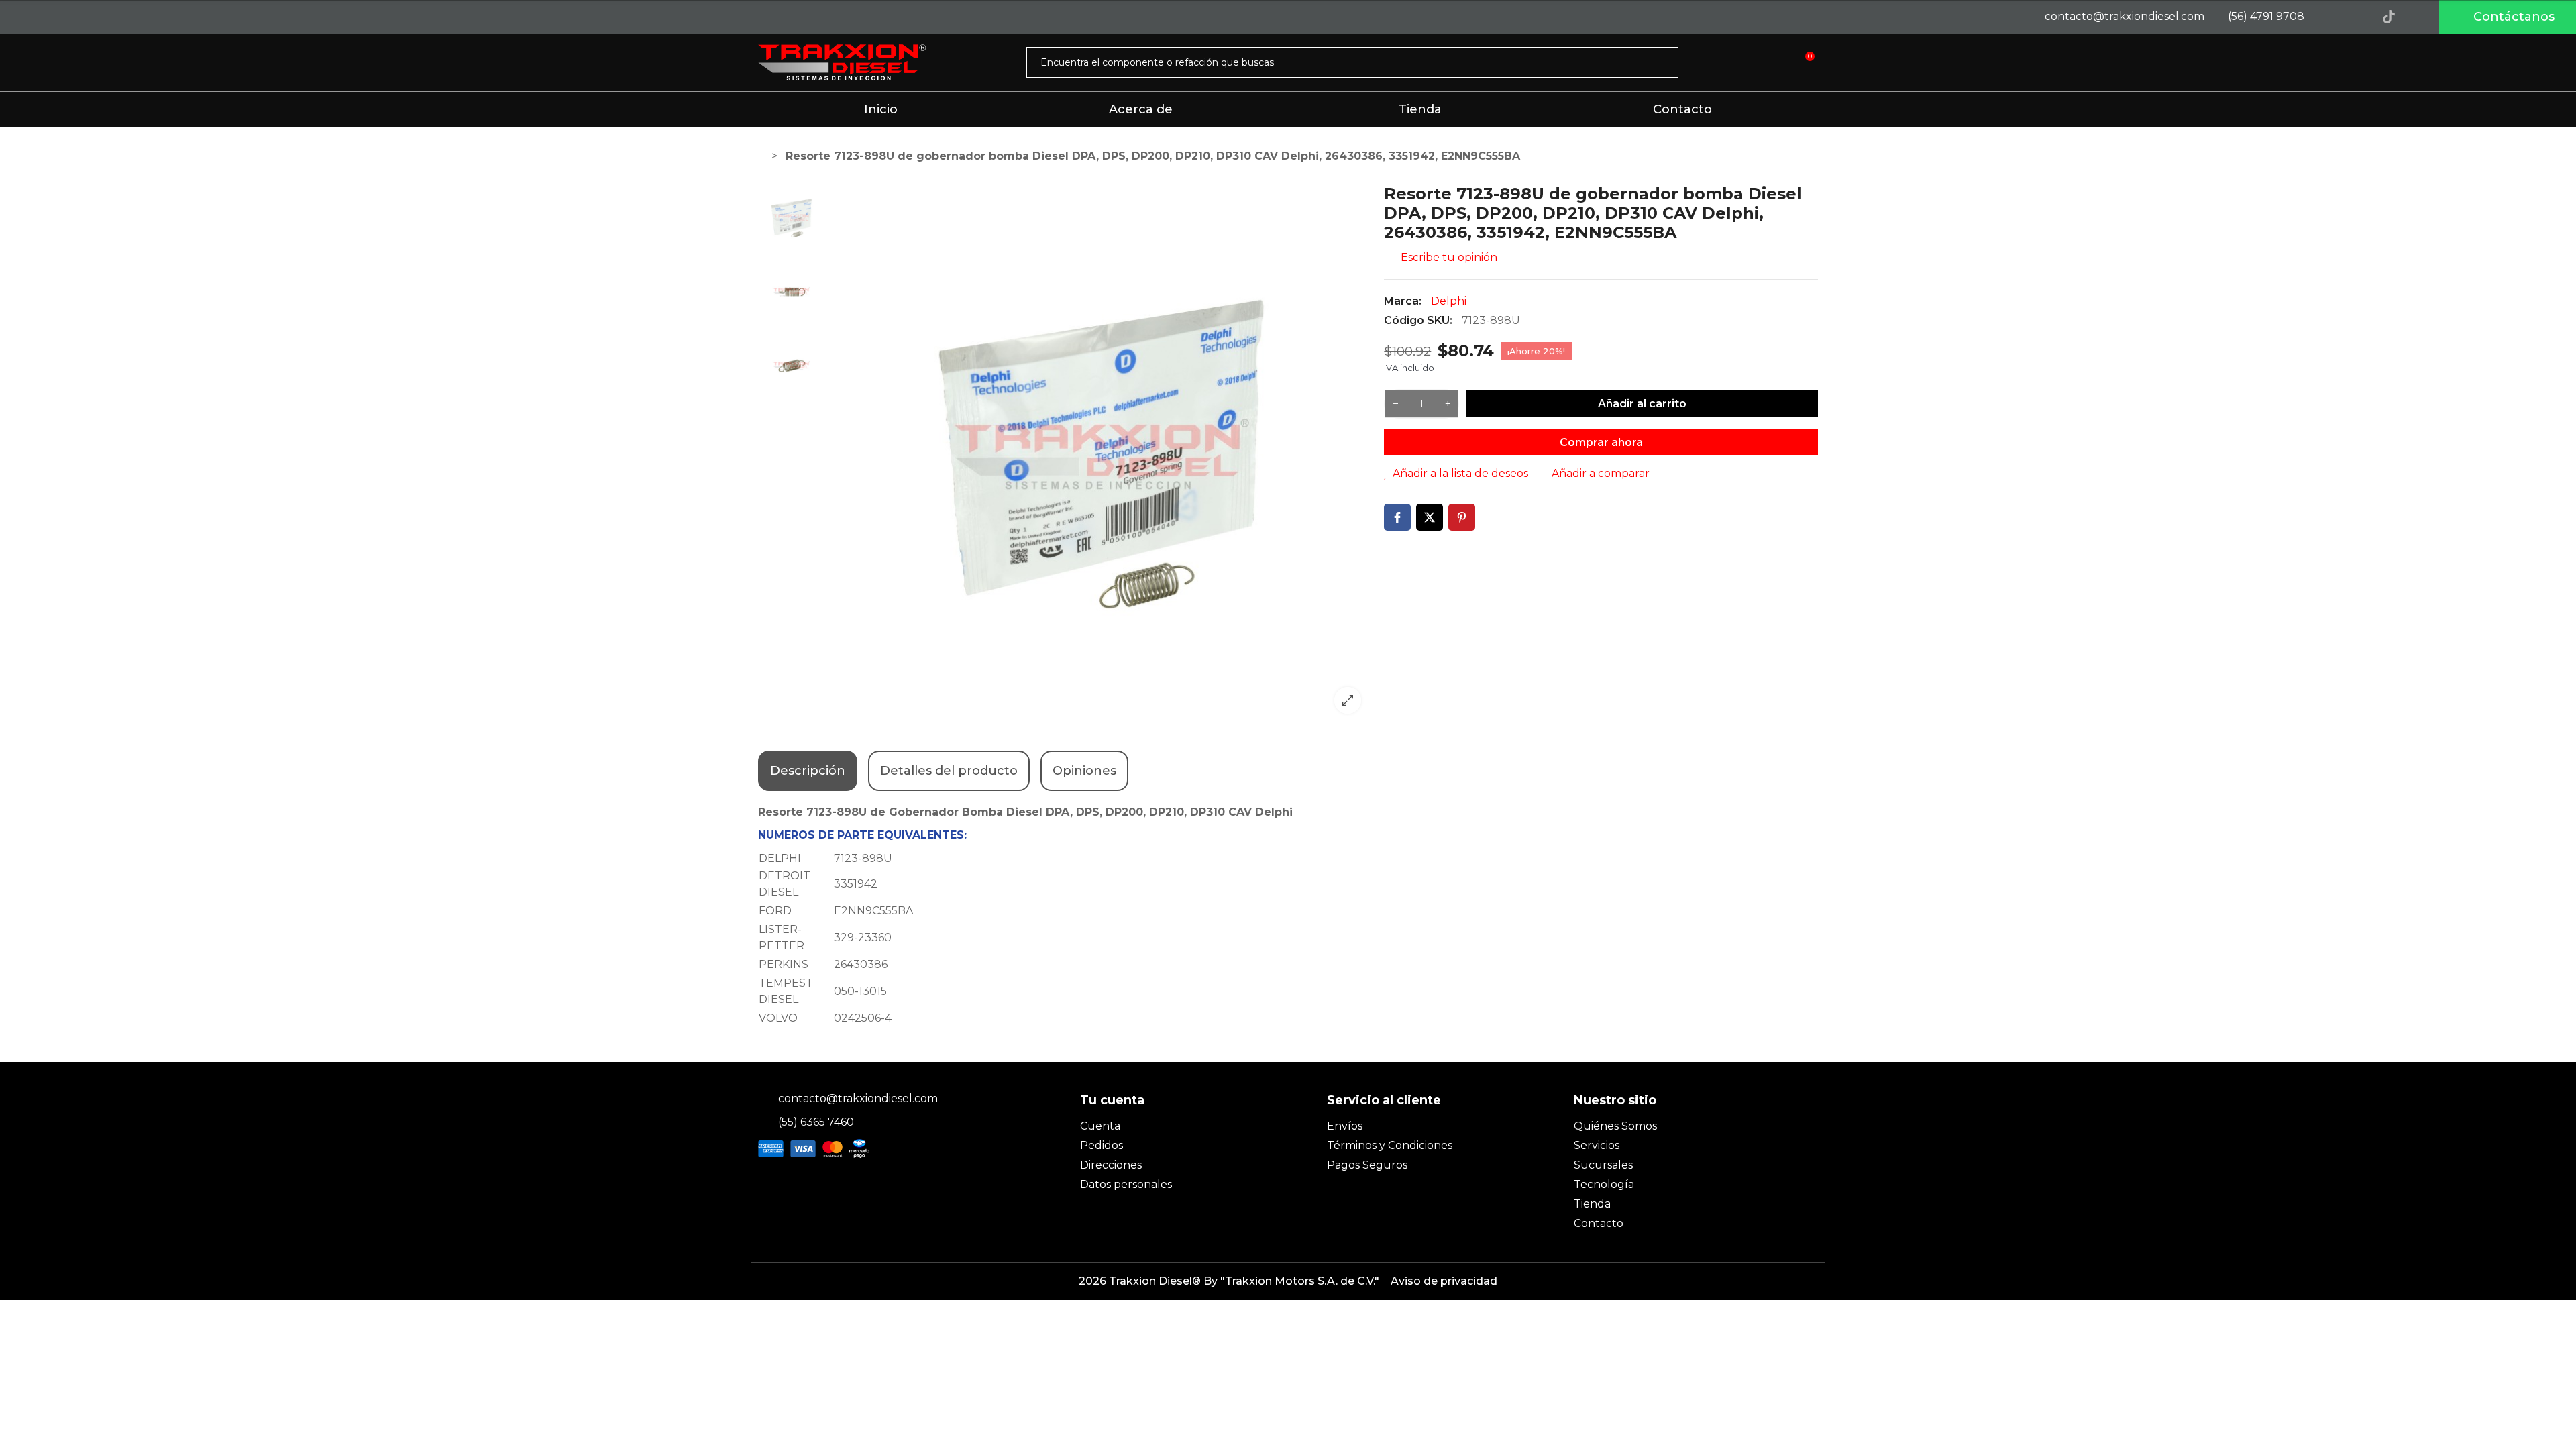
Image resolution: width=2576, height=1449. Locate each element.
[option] (1102, 454)
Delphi (1449, 301)
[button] (2508, 17)
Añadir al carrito (1642, 404)
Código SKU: (1418, 320)
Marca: (1403, 301)
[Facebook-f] (2328, 17)
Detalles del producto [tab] (949, 771)
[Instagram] (2359, 17)
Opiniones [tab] (1084, 771)
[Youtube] (2419, 17)
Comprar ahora (1601, 442)
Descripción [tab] (808, 771)
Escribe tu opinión (1448, 257)
